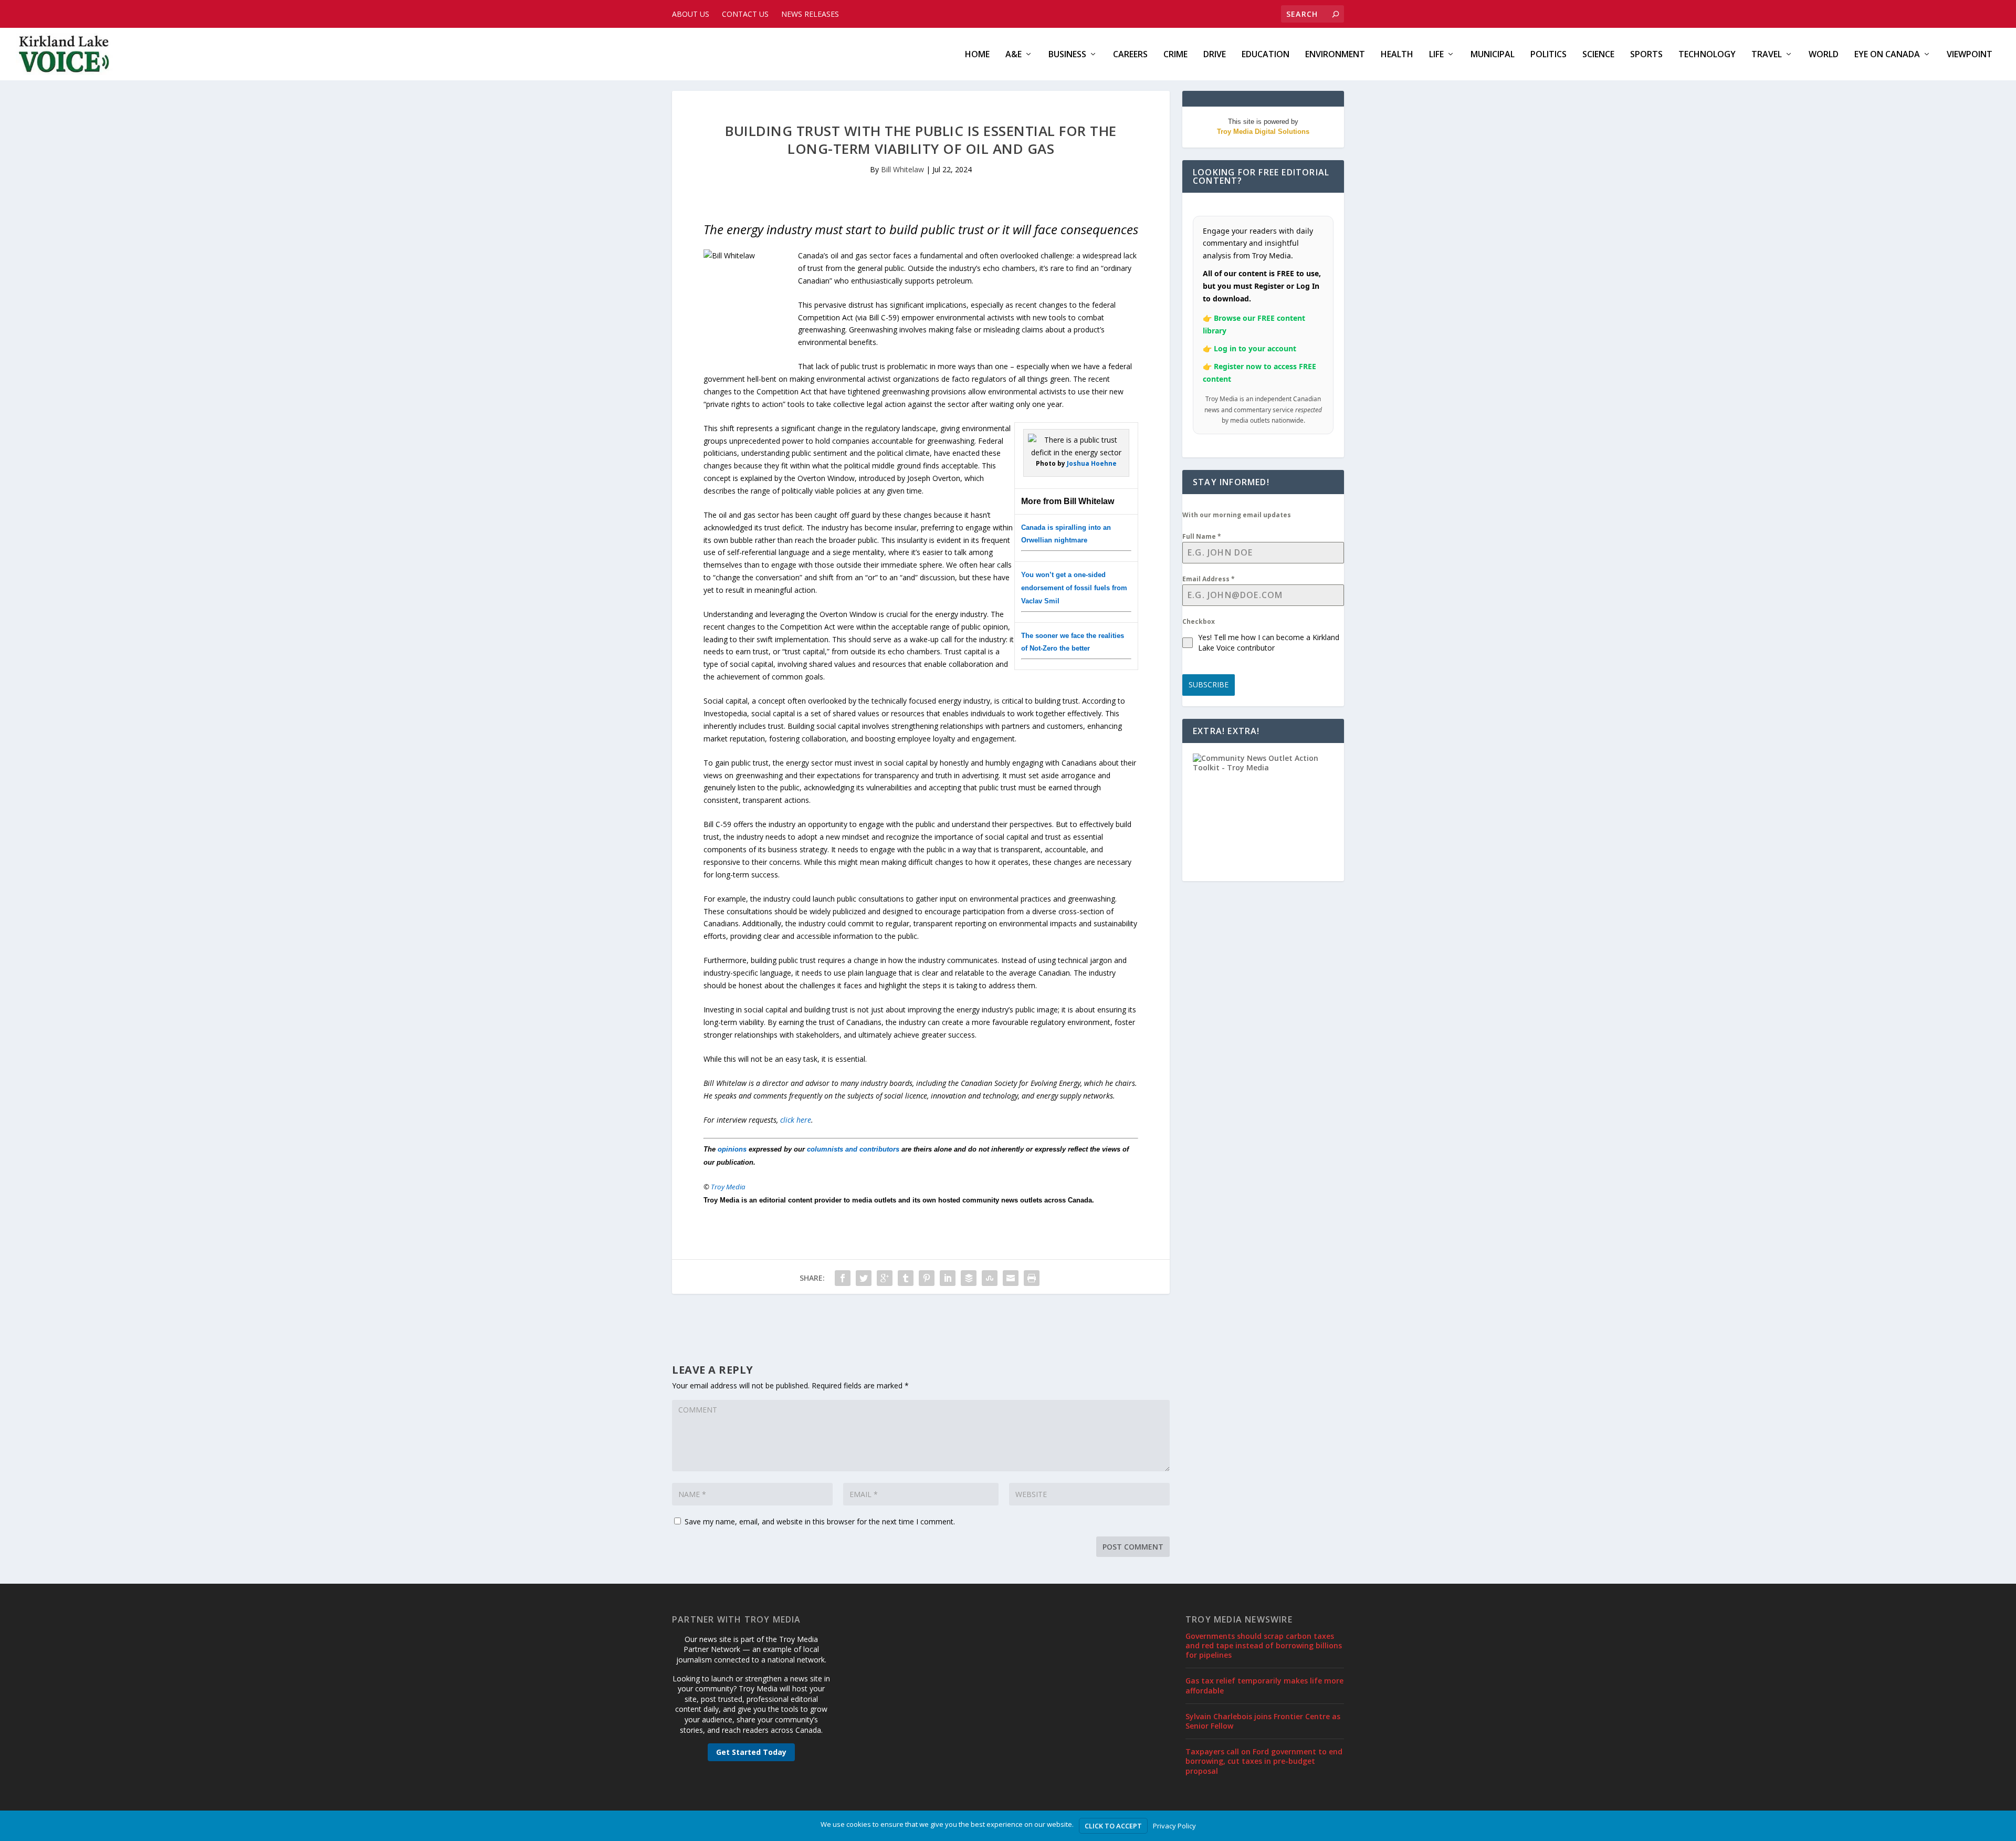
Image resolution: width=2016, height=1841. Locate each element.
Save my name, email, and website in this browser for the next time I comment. (820, 1521)
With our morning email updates (1237, 515)
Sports (1646, 55)
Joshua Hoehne (1092, 463)
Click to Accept (1113, 1826)
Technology (1707, 55)
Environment (1335, 55)
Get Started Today (751, 1752)
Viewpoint (1970, 55)
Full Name (1202, 536)
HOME (977, 55)
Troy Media (728, 1187)
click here (796, 1120)
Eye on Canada (1887, 55)
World (1824, 55)
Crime (1175, 55)
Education (1266, 55)
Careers (1130, 55)
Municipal (1493, 55)
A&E (1014, 55)
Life (1436, 55)
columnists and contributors (853, 1149)
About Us (691, 14)
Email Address (1209, 579)
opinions (732, 1149)
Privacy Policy (1174, 1826)
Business (1067, 55)
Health (1397, 55)
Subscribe (1209, 684)
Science (1598, 55)
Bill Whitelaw (902, 169)
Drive (1215, 55)
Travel (1767, 55)
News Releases (810, 14)
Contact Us (745, 14)
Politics (1548, 55)
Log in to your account (1255, 348)
